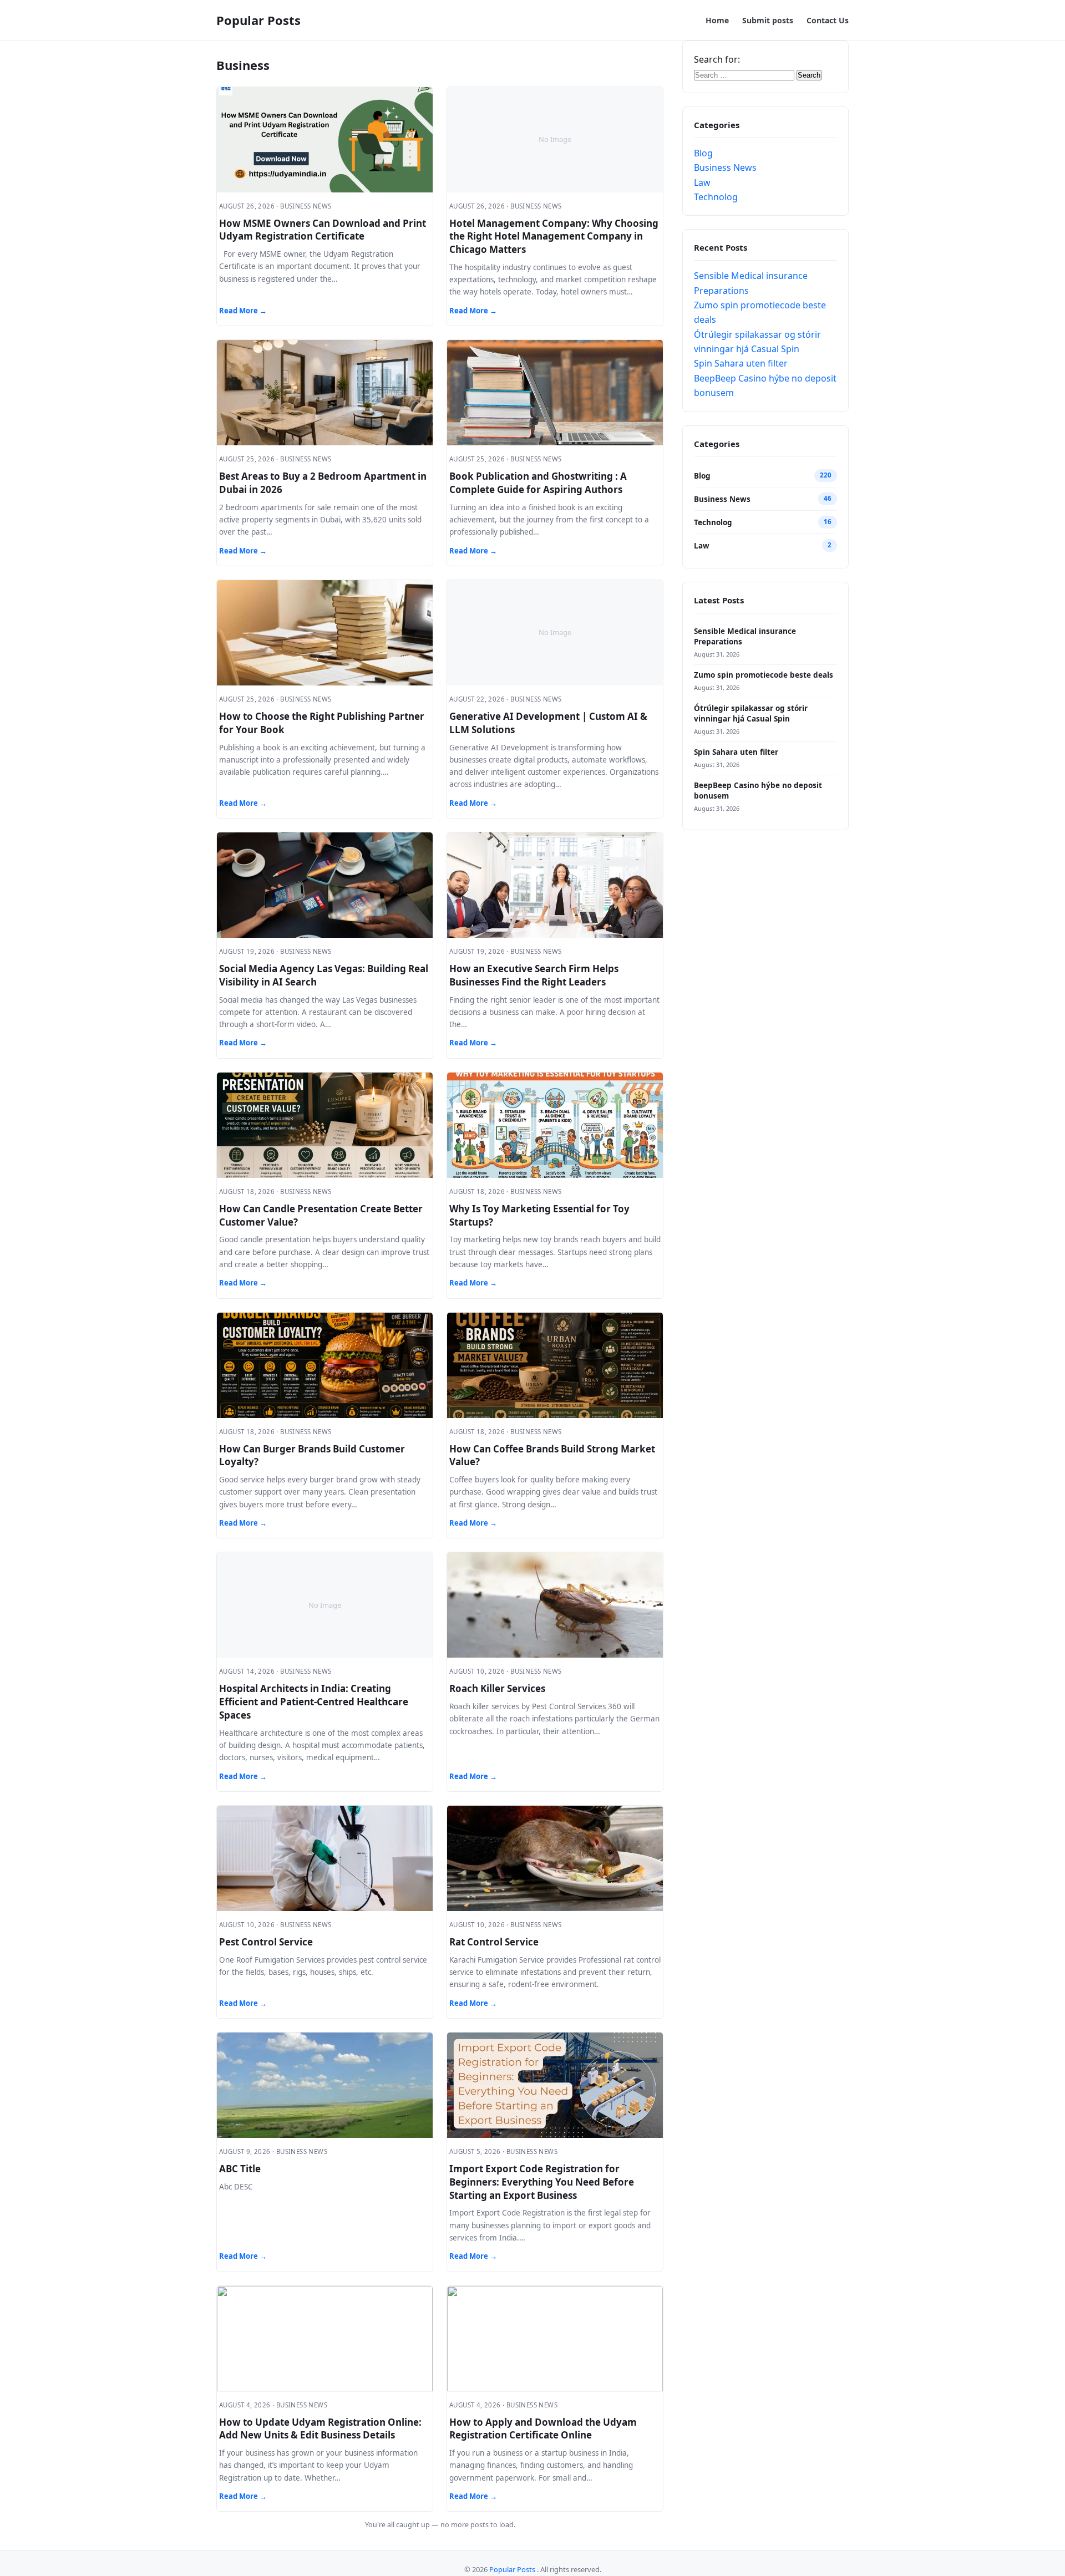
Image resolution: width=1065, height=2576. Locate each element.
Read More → (243, 311)
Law (702, 182)
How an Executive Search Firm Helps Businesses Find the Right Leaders (534, 975)
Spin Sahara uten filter (741, 363)
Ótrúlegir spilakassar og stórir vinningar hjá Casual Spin (751, 713)
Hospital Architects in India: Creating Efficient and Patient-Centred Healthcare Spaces (314, 1702)
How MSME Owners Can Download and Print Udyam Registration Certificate (323, 230)
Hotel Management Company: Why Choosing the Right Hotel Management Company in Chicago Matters (554, 237)
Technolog (716, 197)
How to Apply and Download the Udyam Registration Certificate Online (543, 2429)
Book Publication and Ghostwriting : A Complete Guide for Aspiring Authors (538, 483)
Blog (703, 153)
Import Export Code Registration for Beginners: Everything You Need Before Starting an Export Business (542, 2182)
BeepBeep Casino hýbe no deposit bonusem (758, 791)
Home (717, 20)
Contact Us (828, 20)
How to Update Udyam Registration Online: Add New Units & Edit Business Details (320, 2429)
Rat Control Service (494, 1942)
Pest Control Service (266, 1942)
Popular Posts (258, 20)
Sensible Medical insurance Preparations (745, 636)
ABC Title (240, 2169)
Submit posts (768, 20)
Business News (725, 167)
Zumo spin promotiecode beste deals (764, 675)
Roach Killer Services (497, 1688)
